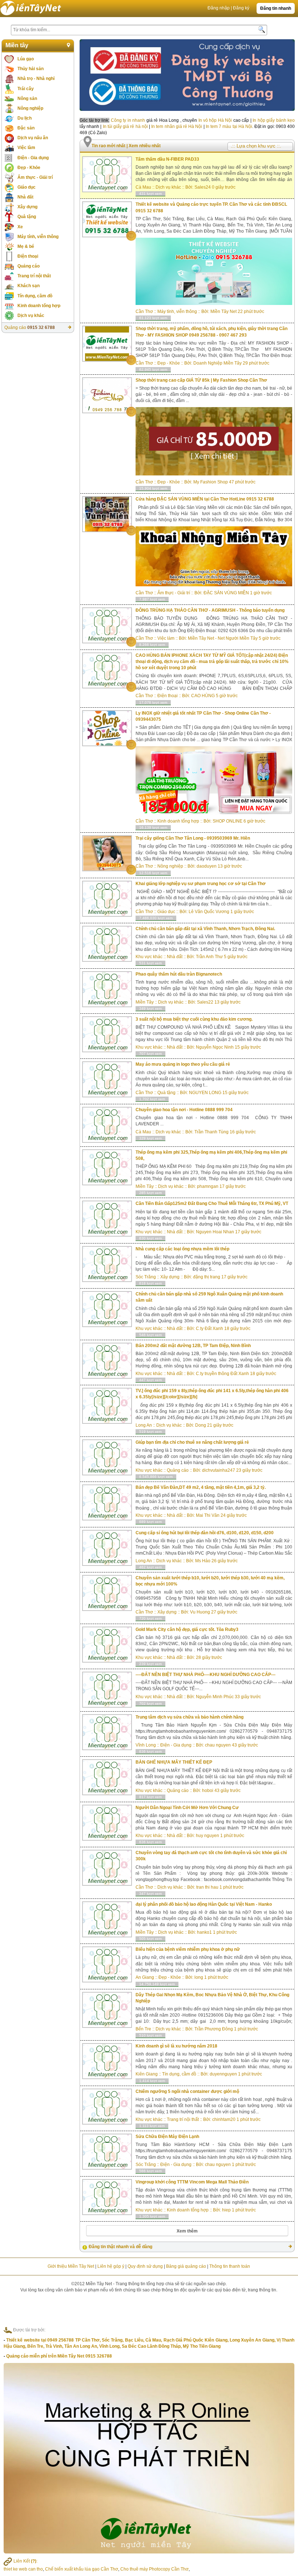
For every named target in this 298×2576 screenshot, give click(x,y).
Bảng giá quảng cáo (186, 2266)
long (199, 1977)
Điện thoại (28, 256)
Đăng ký (241, 8)
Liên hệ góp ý (111, 2266)
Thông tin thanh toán (230, 2266)
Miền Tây (145, 1002)
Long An (144, 1425)
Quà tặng (27, 217)
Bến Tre (143, 2029)
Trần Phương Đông (214, 2029)
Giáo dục (27, 187)
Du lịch (25, 118)
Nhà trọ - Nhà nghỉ (36, 79)
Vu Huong (200, 1612)
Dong (201, 1425)
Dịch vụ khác (31, 316)
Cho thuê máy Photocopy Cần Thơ (154, 2569)
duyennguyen (223, 2074)
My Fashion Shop (211, 482)
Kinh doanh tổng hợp (39, 306)
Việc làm (26, 148)
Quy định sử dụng (145, 2266)
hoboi (208, 1791)
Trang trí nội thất (34, 276)
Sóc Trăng (146, 1277)
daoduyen (207, 866)
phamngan (208, 1186)
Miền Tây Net (223, 312)
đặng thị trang (207, 1277)
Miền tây (17, 45)
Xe (20, 227)
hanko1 (204, 1932)
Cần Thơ (144, 312)
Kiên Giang (147, 2074)
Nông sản (27, 99)
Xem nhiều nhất (145, 146)
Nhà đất (25, 197)
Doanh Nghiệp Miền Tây (218, 363)
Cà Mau (143, 187)
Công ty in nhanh (128, 120)
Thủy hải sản (31, 69)
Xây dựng (27, 207)
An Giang (145, 1977)
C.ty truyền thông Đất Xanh (222, 1374)
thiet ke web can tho (23, 2569)
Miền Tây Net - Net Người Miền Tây (223, 638)
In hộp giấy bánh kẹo (274, 120)
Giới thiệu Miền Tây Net (71, 2266)
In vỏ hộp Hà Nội (215, 120)
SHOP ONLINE (227, 821)
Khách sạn (29, 286)
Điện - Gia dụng (33, 158)
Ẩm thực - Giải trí (35, 177)
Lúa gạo (26, 59)
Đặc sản (26, 128)
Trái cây (26, 89)
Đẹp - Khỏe (29, 168)
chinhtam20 (224, 2119)
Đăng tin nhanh (276, 8)
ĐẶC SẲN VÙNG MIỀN (226, 593)
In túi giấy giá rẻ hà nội (125, 126)
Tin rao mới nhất (109, 146)
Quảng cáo (29, 266)
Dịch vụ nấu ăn (33, 138)
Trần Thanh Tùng (212, 1132)
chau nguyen (218, 1745)
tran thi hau (207, 1887)
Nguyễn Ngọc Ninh (215, 1047)
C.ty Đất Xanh (210, 1329)
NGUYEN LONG (205, 1093)
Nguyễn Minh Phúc (215, 1697)
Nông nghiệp (30, 108)
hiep (226, 2210)
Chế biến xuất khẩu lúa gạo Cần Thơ (82, 2569)
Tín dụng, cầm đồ (35, 296)
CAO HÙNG (204, 696)
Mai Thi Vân (208, 1515)
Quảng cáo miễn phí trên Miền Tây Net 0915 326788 (59, 2356)
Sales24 (203, 187)
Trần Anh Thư (209, 957)
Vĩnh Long (146, 1745)
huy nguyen (208, 1836)
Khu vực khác (149, 957)
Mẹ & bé (26, 246)
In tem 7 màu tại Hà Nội (229, 126)
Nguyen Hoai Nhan (215, 1232)
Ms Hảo (203, 1561)
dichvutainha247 (219, 1470)
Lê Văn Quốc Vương (209, 912)
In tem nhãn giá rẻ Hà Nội (177, 126)
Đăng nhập (219, 8)
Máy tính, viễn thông (38, 237)
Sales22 (205, 1002)
